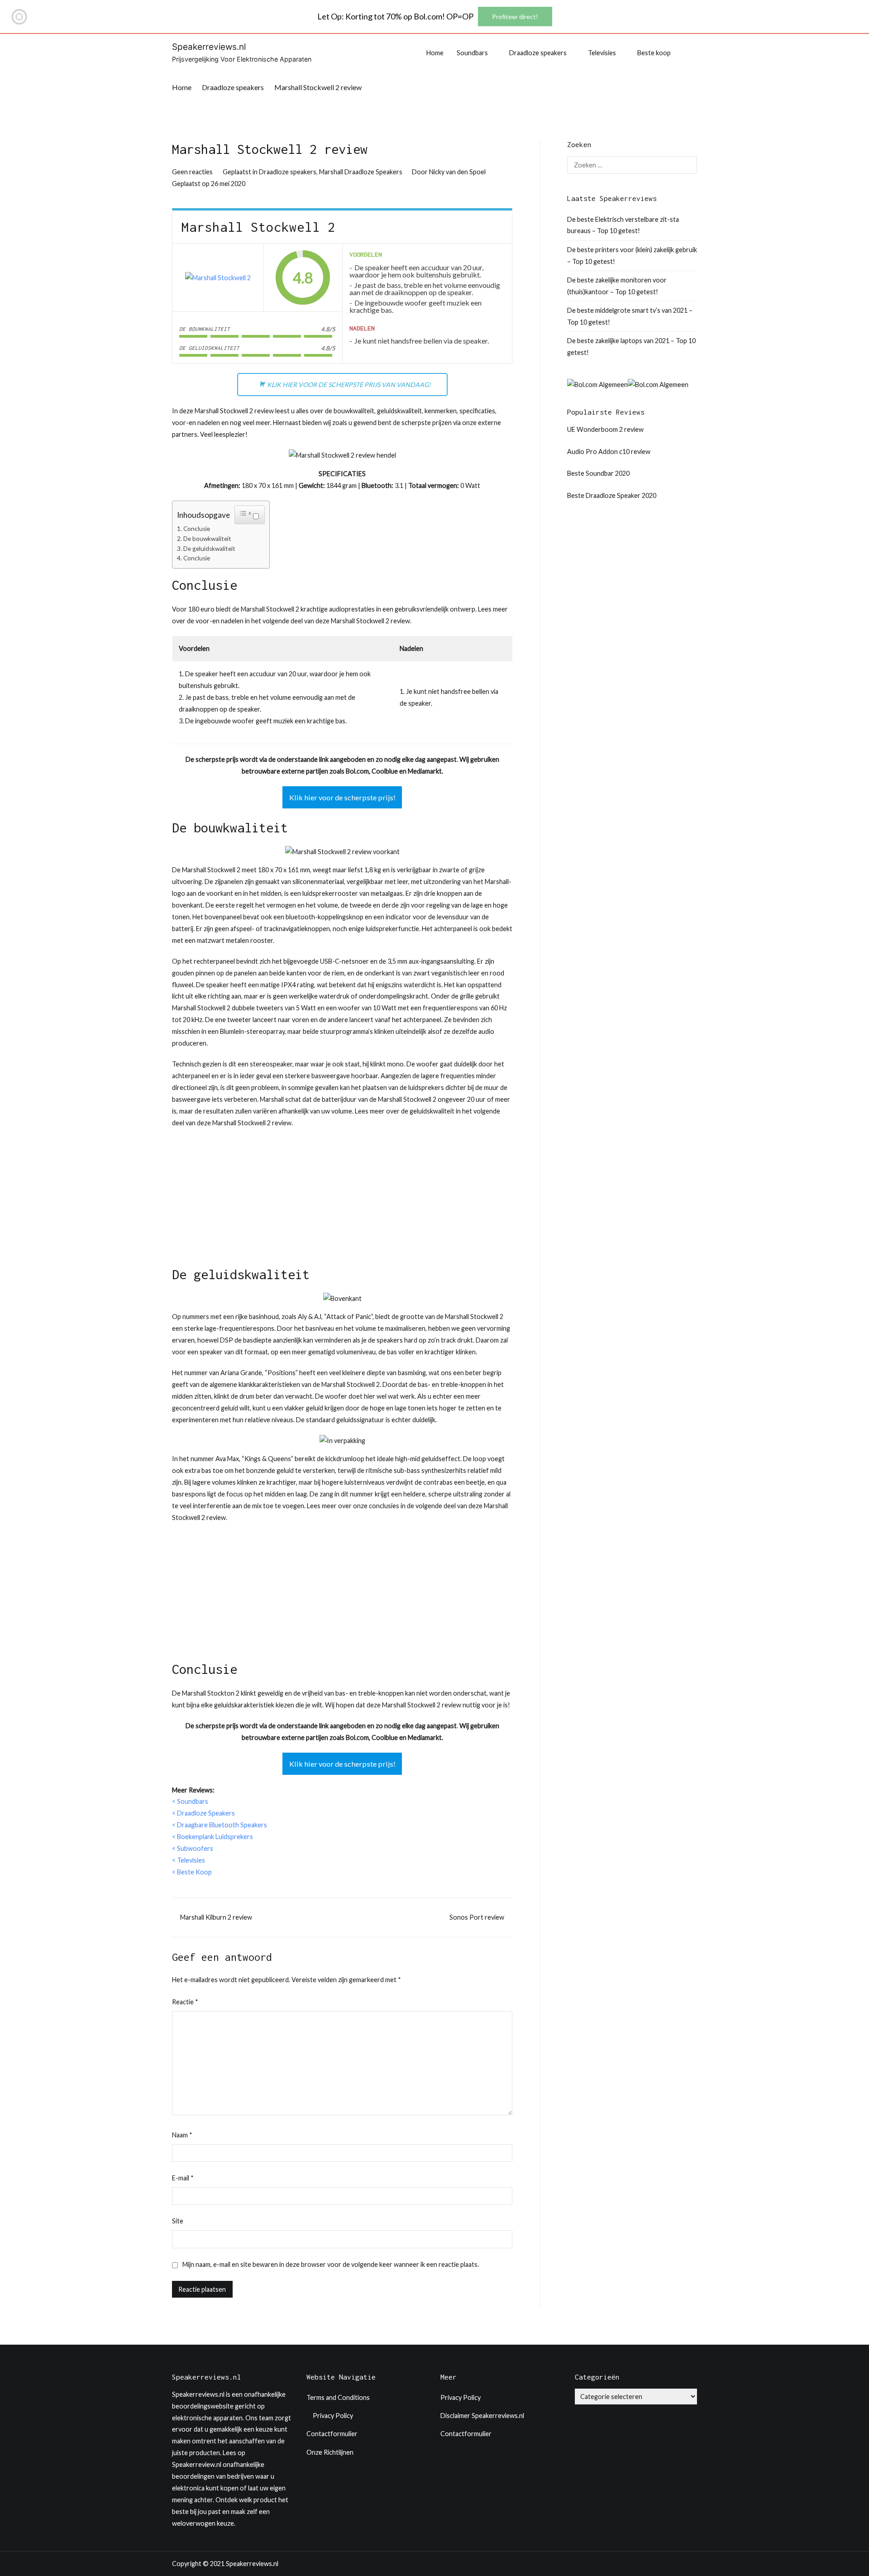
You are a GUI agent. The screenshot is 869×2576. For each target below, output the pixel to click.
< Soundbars (190, 1801)
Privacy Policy (333, 2416)
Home (435, 53)
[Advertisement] (342, 1201)
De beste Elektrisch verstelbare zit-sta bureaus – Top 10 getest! (623, 225)
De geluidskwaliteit (209, 549)
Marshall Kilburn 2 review (216, 1917)
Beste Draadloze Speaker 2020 (612, 495)
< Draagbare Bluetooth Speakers (220, 1825)
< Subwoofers (193, 1848)
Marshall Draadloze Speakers (361, 172)
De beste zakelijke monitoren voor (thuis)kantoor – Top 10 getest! (617, 286)
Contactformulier (332, 2434)
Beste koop (654, 53)
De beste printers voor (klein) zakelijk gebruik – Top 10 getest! (632, 256)
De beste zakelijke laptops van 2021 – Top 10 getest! (631, 346)
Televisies (602, 53)
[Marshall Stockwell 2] (218, 278)
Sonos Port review (477, 1917)
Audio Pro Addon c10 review (609, 452)
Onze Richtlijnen (330, 2452)
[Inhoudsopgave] (245, 513)
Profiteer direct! (515, 17)
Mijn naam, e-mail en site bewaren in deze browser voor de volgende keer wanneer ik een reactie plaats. (331, 2264)
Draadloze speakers (538, 53)
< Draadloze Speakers (203, 1813)
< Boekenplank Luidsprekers (212, 1837)
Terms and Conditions (338, 2397)
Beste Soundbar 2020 (598, 473)
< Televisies (189, 1860)
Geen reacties (192, 172)
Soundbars (472, 53)
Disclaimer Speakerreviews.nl (482, 2416)
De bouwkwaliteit (207, 539)
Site (178, 2221)
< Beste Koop (192, 1872)
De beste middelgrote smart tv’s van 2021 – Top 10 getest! (630, 316)
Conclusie (197, 529)
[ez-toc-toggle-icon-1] (250, 515)
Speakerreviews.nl (209, 47)
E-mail (183, 2178)
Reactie (185, 2002)
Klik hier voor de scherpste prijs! (342, 797)
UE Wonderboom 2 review (605, 429)
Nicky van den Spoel (457, 172)
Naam (182, 2135)
